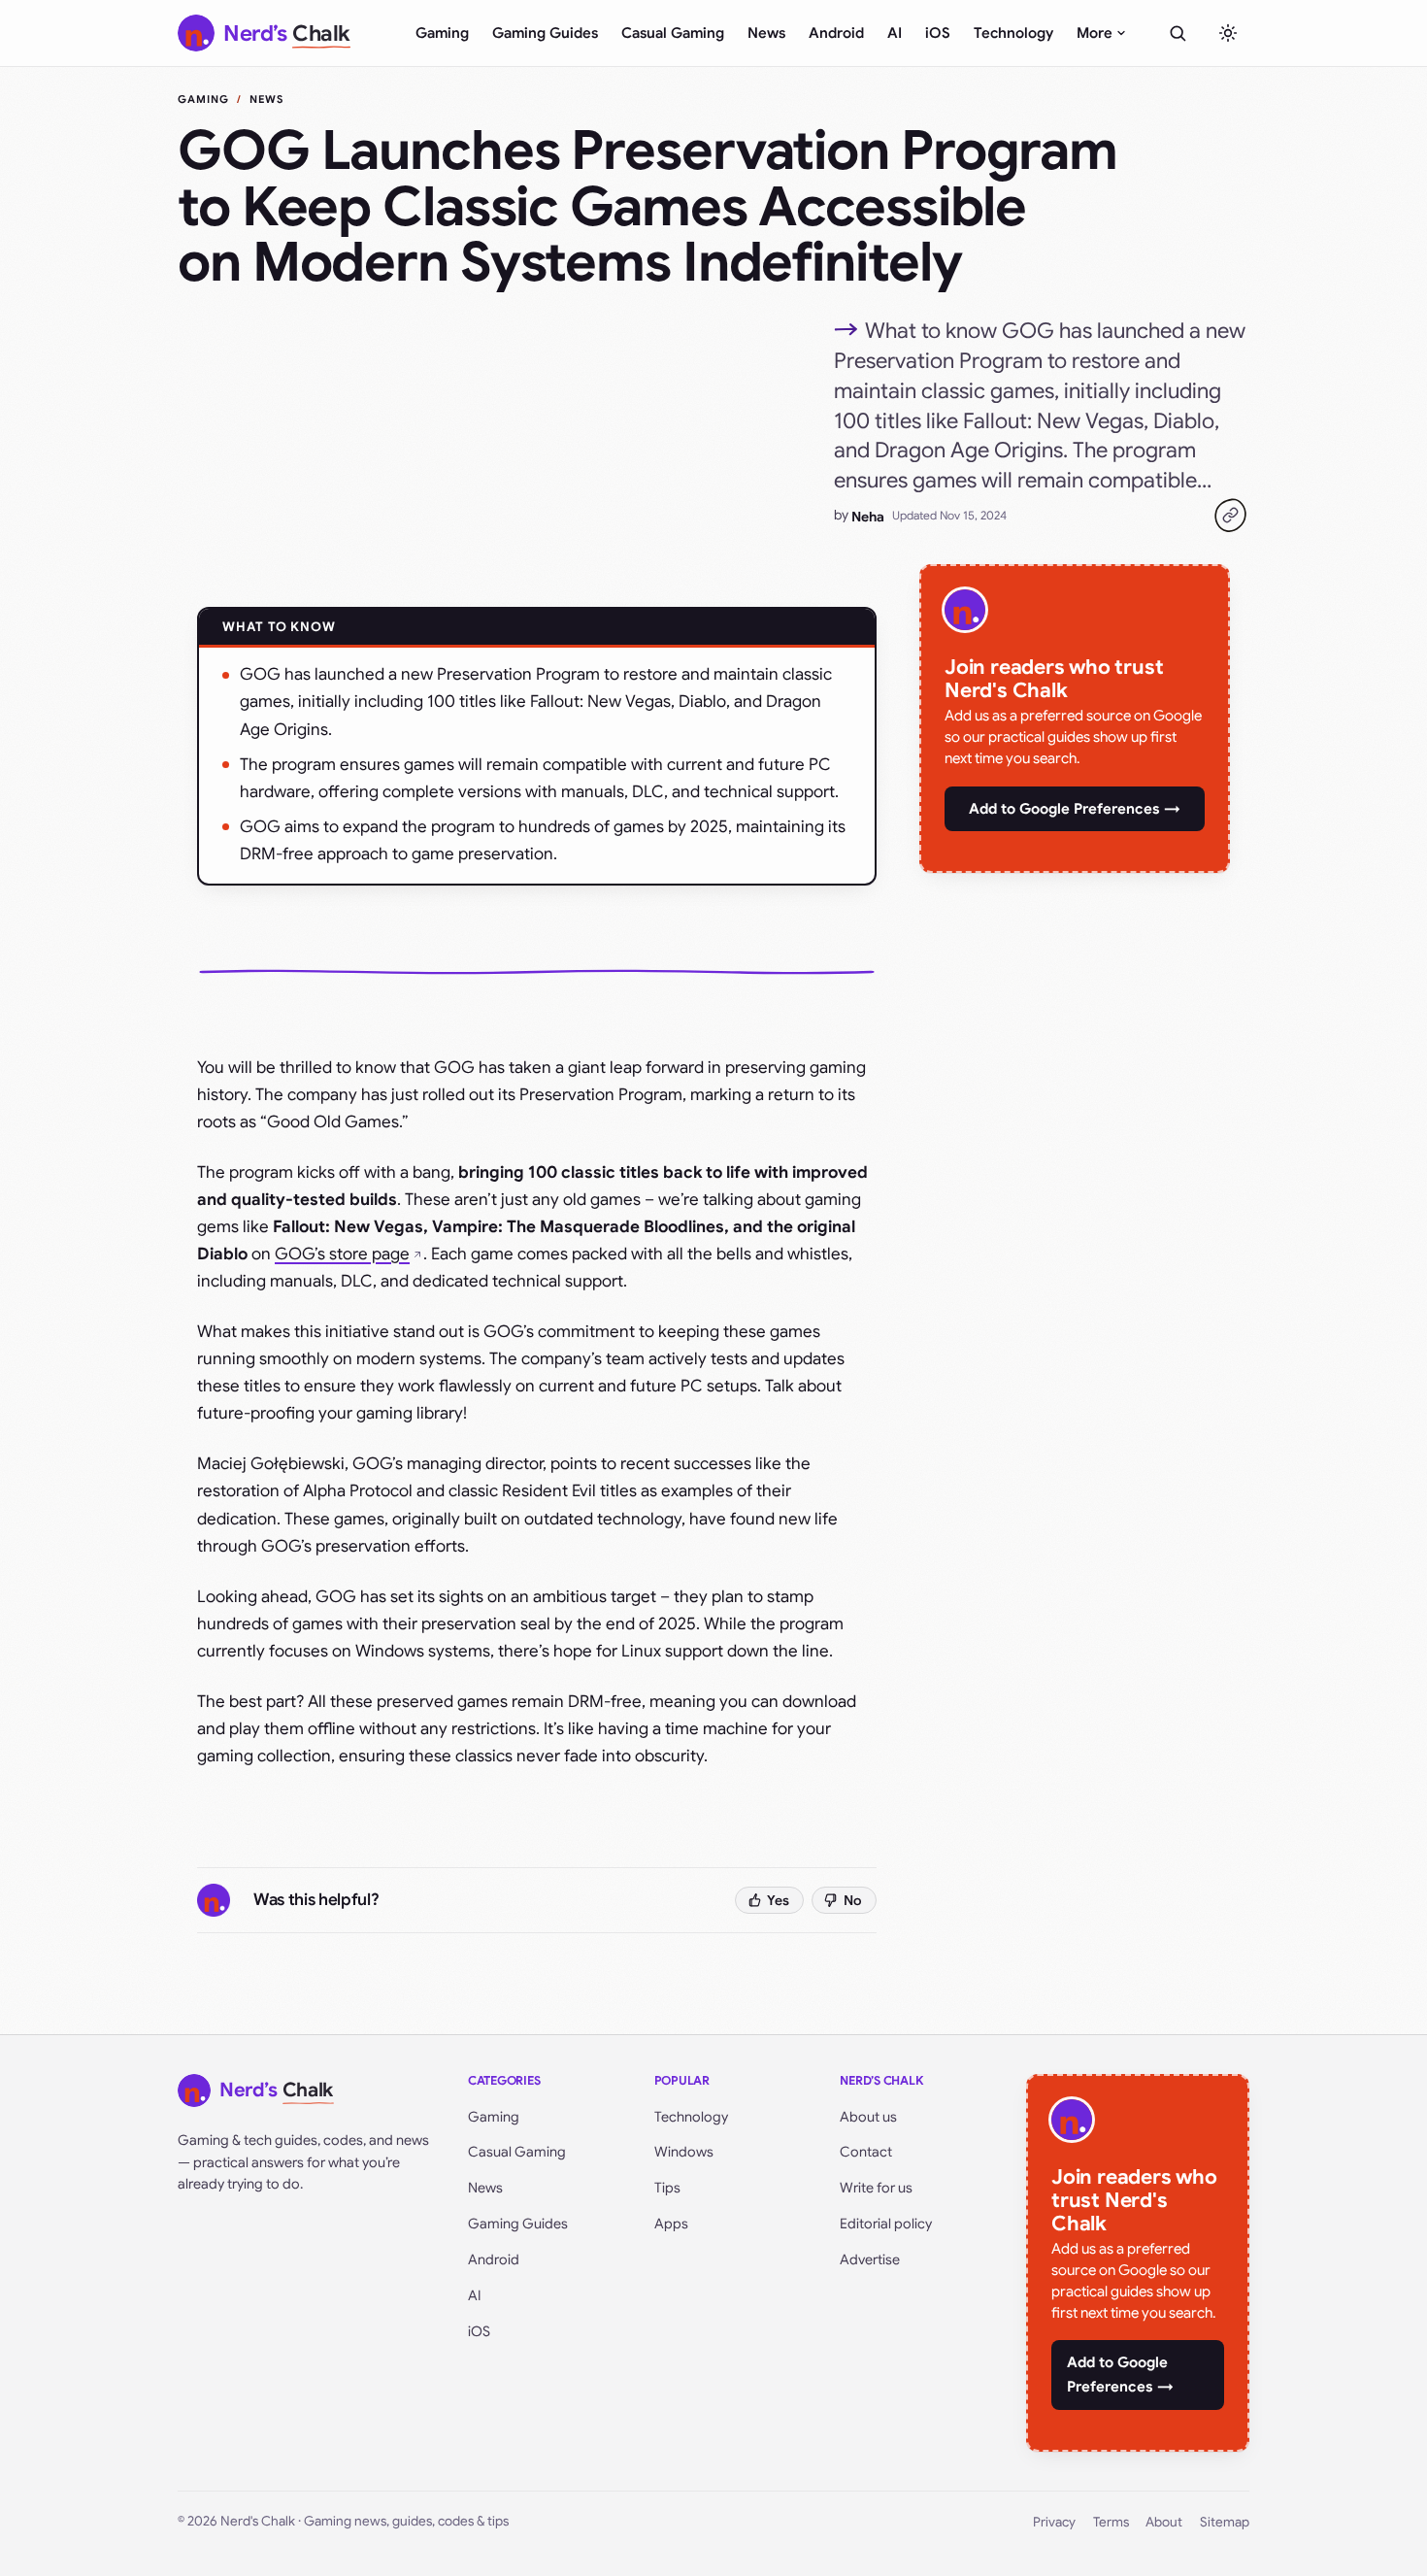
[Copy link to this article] (1230, 516)
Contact (866, 2152)
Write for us (876, 2188)
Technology (1013, 33)
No (853, 1900)
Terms (1111, 2522)
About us (868, 2117)
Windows (684, 2152)
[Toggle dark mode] (1228, 33)
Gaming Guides (545, 33)
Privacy (1054, 2522)
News (766, 33)
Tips (667, 2188)
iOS (938, 33)
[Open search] (1178, 33)
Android (836, 33)
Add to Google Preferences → (1075, 809)
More (1095, 33)
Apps (671, 2224)
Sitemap (1225, 2522)
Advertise (870, 2259)
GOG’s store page (342, 1254)
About (1164, 2522)
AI (895, 33)
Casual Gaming (673, 33)
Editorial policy (886, 2224)
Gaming (442, 33)
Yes (778, 1900)
